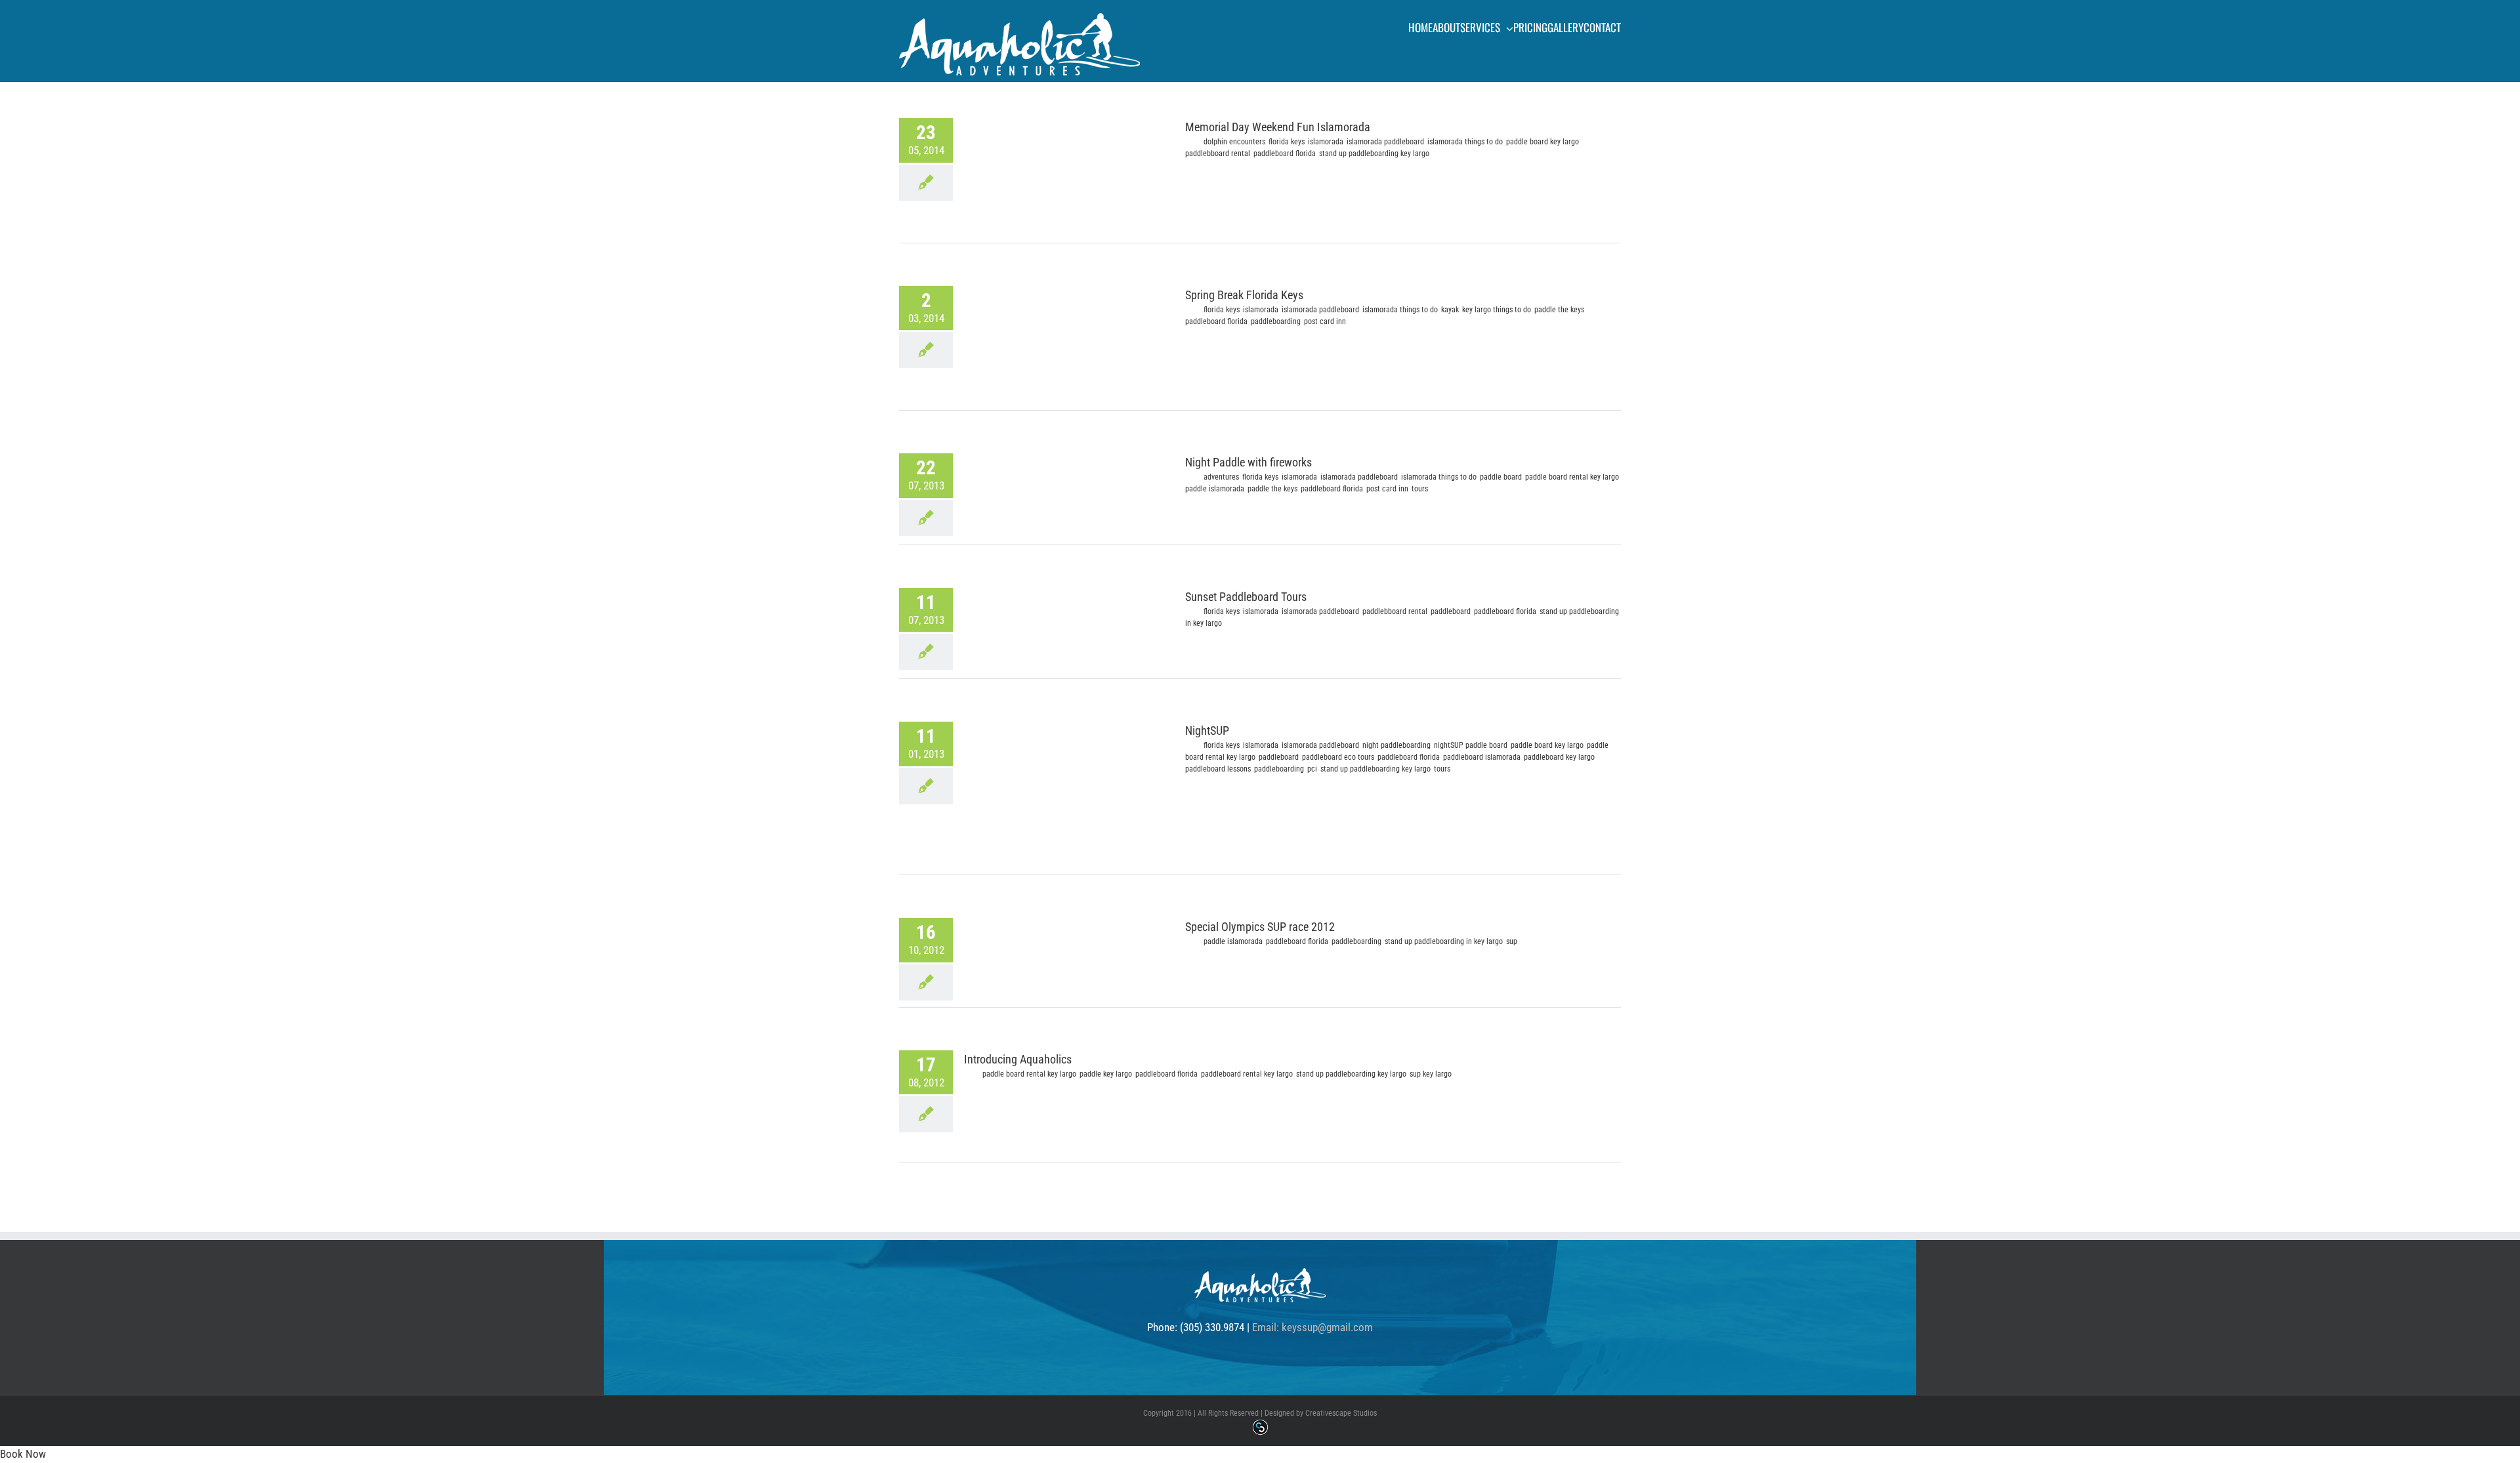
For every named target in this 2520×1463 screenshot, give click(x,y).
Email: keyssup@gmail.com (1312, 1327)
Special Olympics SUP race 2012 (1260, 927)
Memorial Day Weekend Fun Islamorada (1278, 127)
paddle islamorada (1215, 489)
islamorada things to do (1465, 142)
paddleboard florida (1285, 154)
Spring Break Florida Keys (1244, 295)
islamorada (1326, 142)
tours (1420, 489)
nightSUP (1448, 745)
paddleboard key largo (1559, 757)
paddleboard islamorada (1482, 757)
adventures (1221, 477)
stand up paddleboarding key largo (1374, 154)
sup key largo (1431, 1074)
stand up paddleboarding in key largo (1444, 941)
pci (1312, 769)
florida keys (1287, 142)
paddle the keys (1559, 310)
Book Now (23, 1454)
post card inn (1325, 321)
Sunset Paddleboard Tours (1246, 597)
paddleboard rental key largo (1247, 1074)
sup (1512, 941)
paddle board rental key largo (1572, 477)
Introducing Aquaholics (1018, 1059)
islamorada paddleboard (1385, 142)
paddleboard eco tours (1338, 757)
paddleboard (1451, 611)
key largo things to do (1497, 310)
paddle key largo (1106, 1074)
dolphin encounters (1234, 142)
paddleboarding (1276, 321)
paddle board (1501, 477)
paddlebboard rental (1218, 154)
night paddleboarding (1396, 745)
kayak (1450, 310)
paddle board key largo (1543, 142)
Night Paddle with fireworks (1249, 462)
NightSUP (1207, 731)
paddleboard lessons (1218, 769)
